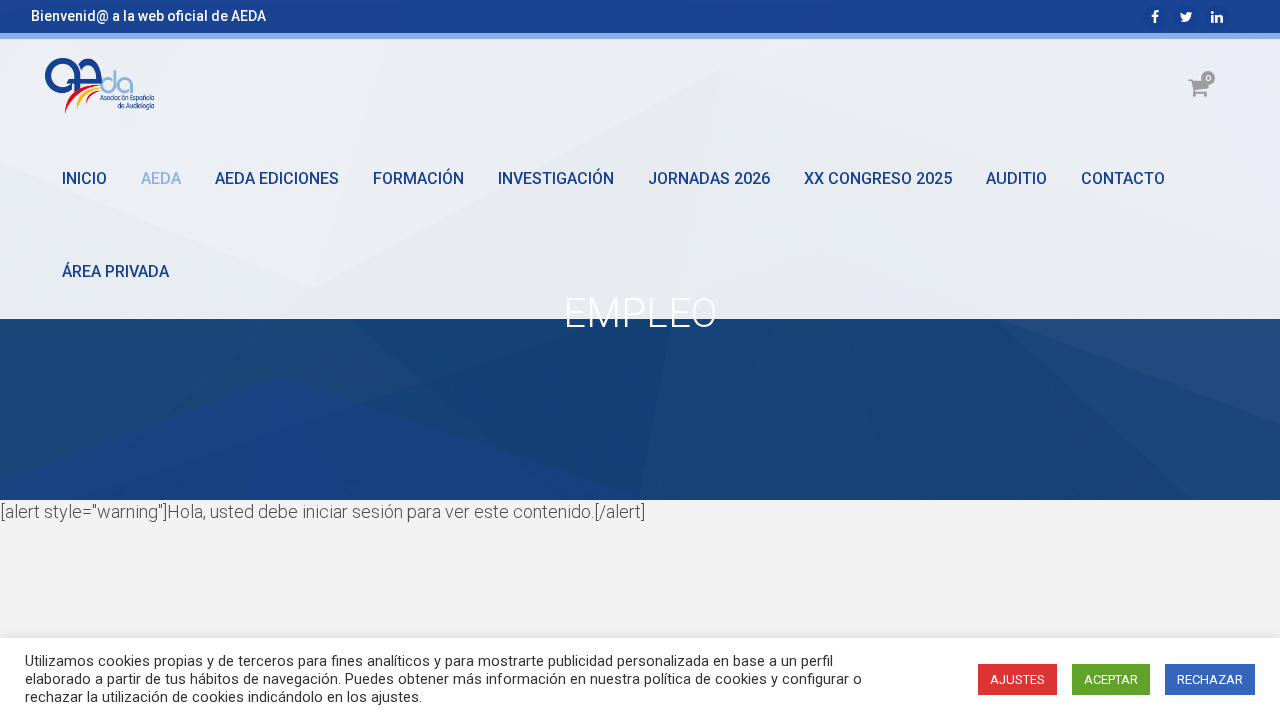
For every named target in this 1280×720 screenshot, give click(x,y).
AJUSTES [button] (1017, 679)
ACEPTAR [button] (1111, 679)
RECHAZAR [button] (1210, 679)
